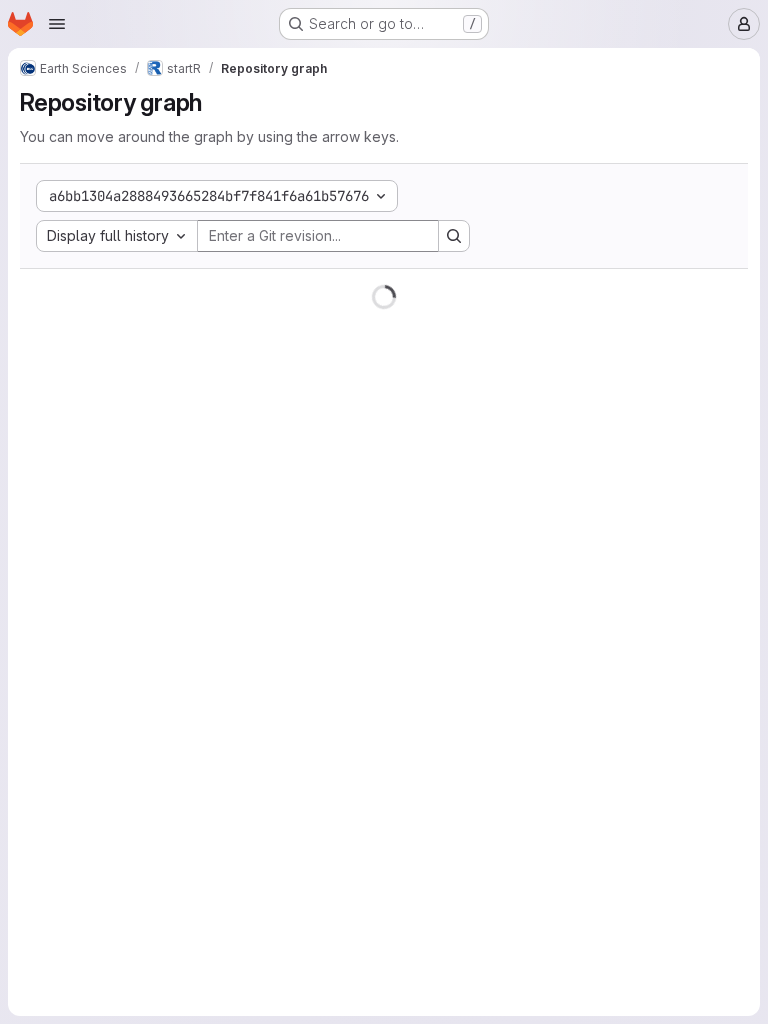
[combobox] (117, 236)
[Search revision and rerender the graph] (454, 236)
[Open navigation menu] (57, 24)
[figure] (384, 646)
